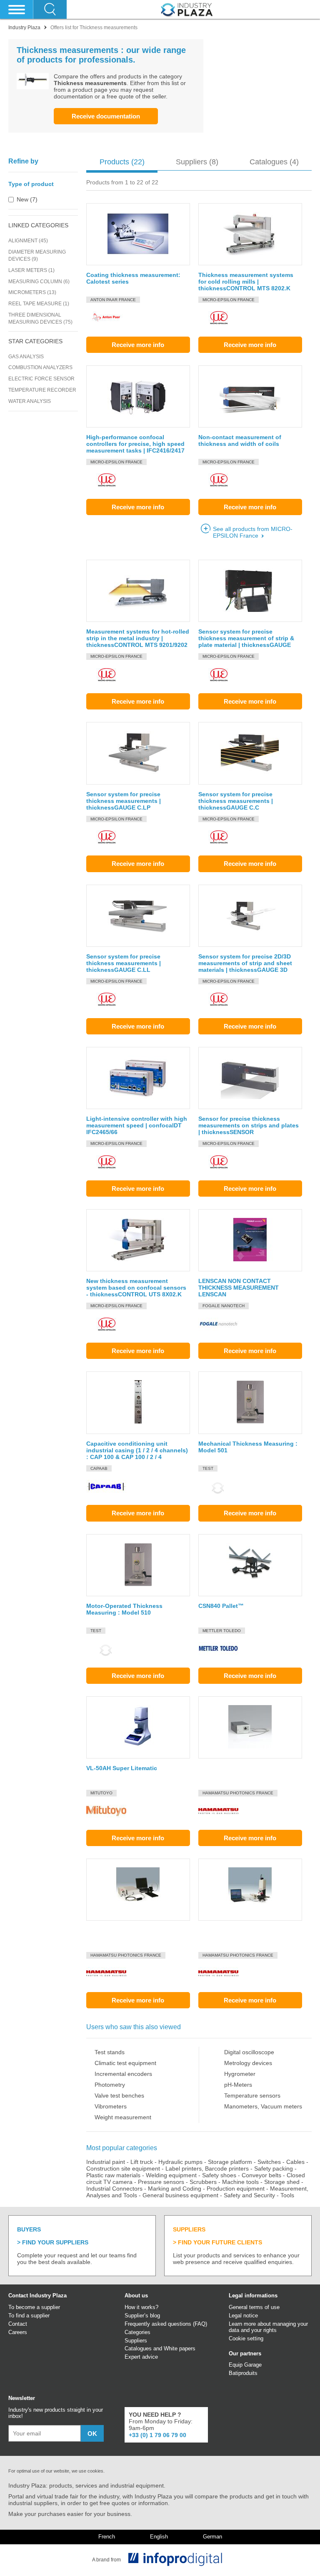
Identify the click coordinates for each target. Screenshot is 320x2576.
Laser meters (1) (31, 270)
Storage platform (230, 2162)
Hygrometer (240, 2074)
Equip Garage (245, 2365)
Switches (269, 2162)
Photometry (110, 2085)
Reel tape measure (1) (39, 304)
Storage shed (282, 2182)
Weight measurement (123, 2117)
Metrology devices (248, 2063)
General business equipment (180, 2195)
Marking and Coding (175, 2189)
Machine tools (240, 2182)
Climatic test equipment (125, 2063)
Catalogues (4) (274, 162)
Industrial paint (106, 2162)
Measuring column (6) (39, 282)
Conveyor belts (261, 2175)
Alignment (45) (28, 241)
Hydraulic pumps (180, 2162)
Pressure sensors (161, 2182)
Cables (295, 2162)
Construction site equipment (123, 2168)
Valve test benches (119, 2096)
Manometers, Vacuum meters (263, 2106)
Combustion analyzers (40, 367)
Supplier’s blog (142, 2316)
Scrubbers (203, 2182)
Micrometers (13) (32, 292)
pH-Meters (238, 2085)
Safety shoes (219, 2175)
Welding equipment (171, 2175)
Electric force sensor (41, 379)
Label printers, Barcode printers (207, 2168)
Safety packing (274, 2168)
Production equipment (236, 2189)
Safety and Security (249, 2195)
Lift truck (142, 2162)
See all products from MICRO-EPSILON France (253, 532)
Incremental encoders (123, 2074)
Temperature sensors (252, 2096)
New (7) (27, 199)
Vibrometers (111, 2106)
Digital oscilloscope (249, 2052)
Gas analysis (26, 357)
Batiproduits (243, 2373)
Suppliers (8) (197, 162)
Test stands (110, 2052)
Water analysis (30, 401)
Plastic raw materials (113, 2175)
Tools (287, 2195)
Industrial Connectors (114, 2189)
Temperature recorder (42, 390)
